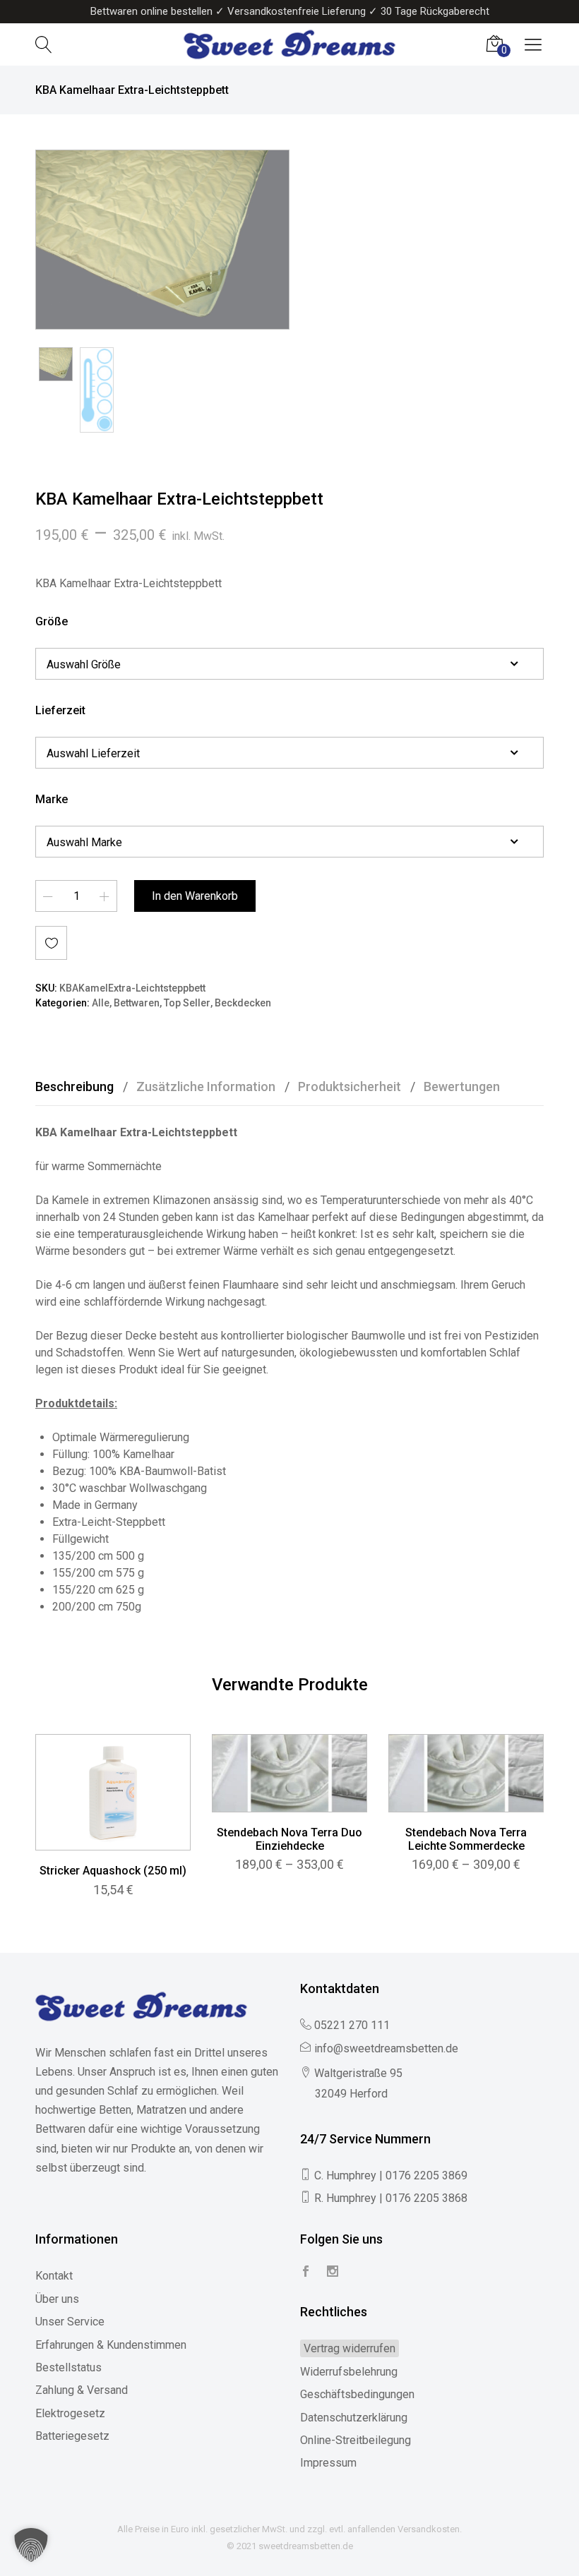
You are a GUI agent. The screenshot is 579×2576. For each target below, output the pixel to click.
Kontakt (54, 2276)
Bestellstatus (68, 2367)
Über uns (57, 2299)
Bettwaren (137, 1003)
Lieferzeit (60, 710)
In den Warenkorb (195, 896)
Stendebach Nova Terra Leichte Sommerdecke (466, 1839)
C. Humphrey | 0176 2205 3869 (391, 2175)
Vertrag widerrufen (350, 2348)
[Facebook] (306, 2272)
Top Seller (187, 1003)
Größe (52, 621)
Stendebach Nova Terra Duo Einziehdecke (289, 1839)
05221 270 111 (352, 2025)
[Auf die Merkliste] (51, 943)
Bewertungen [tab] (462, 1087)
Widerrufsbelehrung (349, 2372)
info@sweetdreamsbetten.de (386, 2048)
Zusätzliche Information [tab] (206, 1087)
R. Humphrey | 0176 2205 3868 (391, 2198)
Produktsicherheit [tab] (350, 1087)
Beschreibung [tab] (74, 1087)
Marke (52, 799)
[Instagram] (333, 2272)
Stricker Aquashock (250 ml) (113, 1871)
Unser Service (70, 2322)
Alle (101, 1003)
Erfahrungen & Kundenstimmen (111, 2345)
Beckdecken (243, 1003)
